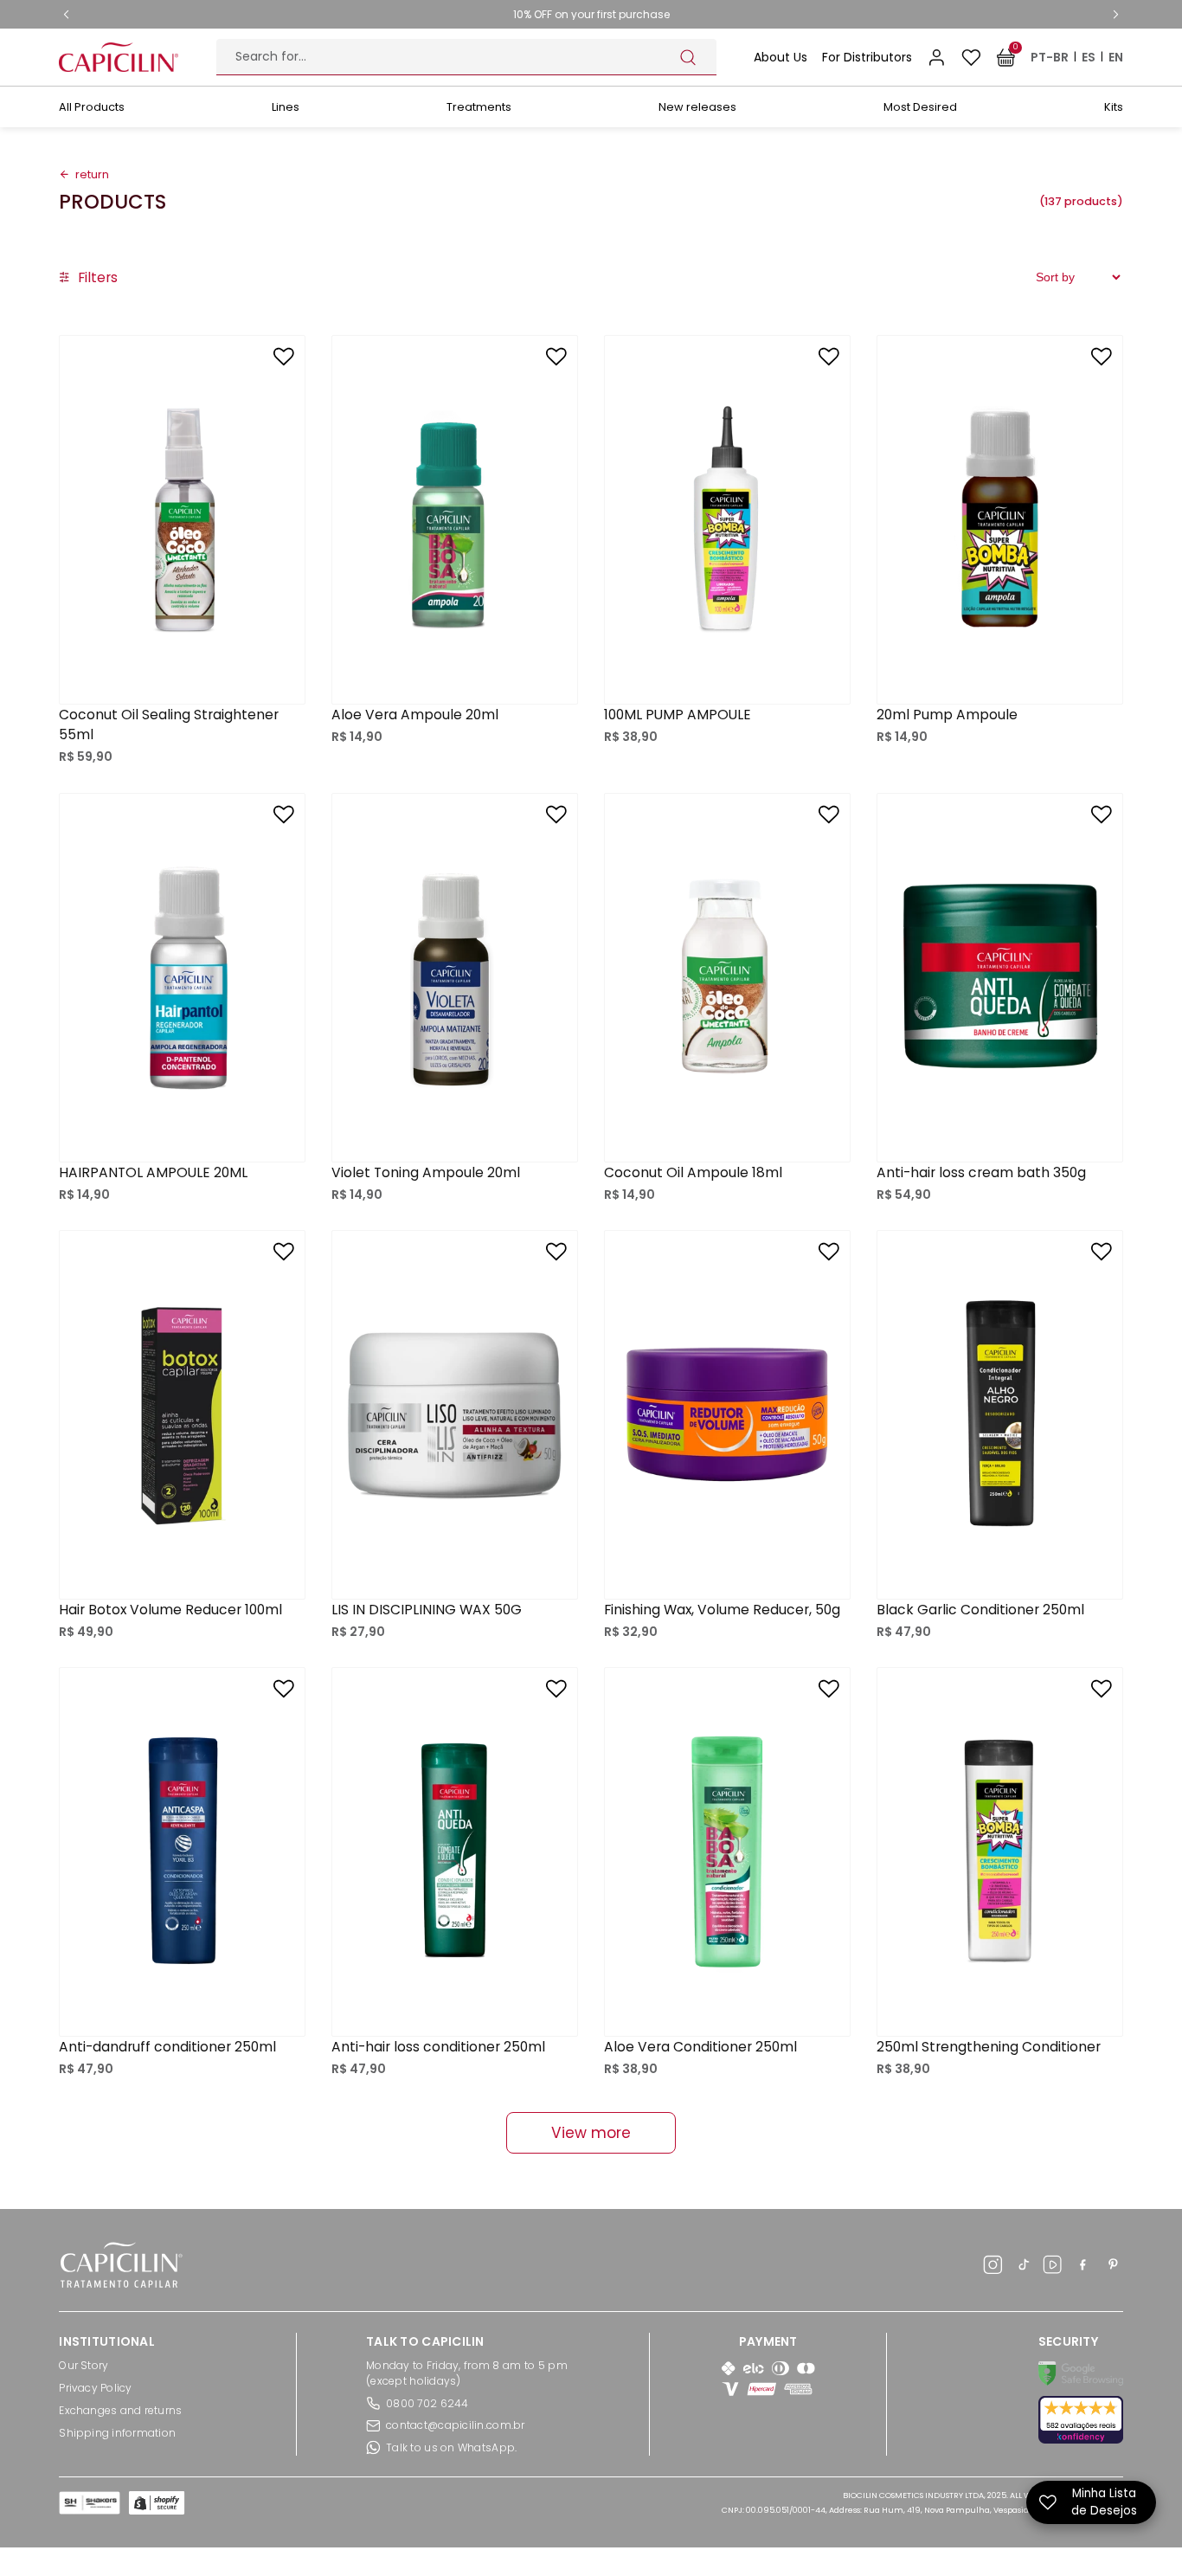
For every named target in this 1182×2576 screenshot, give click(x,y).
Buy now (183, 669)
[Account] (937, 58)
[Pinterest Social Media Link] (1113, 2267)
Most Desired (920, 107)
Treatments (479, 107)
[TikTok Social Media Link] (1023, 2267)
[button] (88, 277)
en (1116, 57)
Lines (286, 107)
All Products (92, 107)
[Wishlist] (971, 58)
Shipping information (117, 2433)
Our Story (84, 2365)
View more (591, 2133)
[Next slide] (1116, 14)
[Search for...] (688, 57)
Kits (1114, 107)
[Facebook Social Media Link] (1083, 2267)
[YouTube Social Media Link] (1053, 2267)
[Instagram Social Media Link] (993, 2267)
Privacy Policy (95, 2388)
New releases (697, 107)
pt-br (1050, 57)
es (1089, 57)
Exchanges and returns (120, 2410)
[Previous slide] (66, 14)
